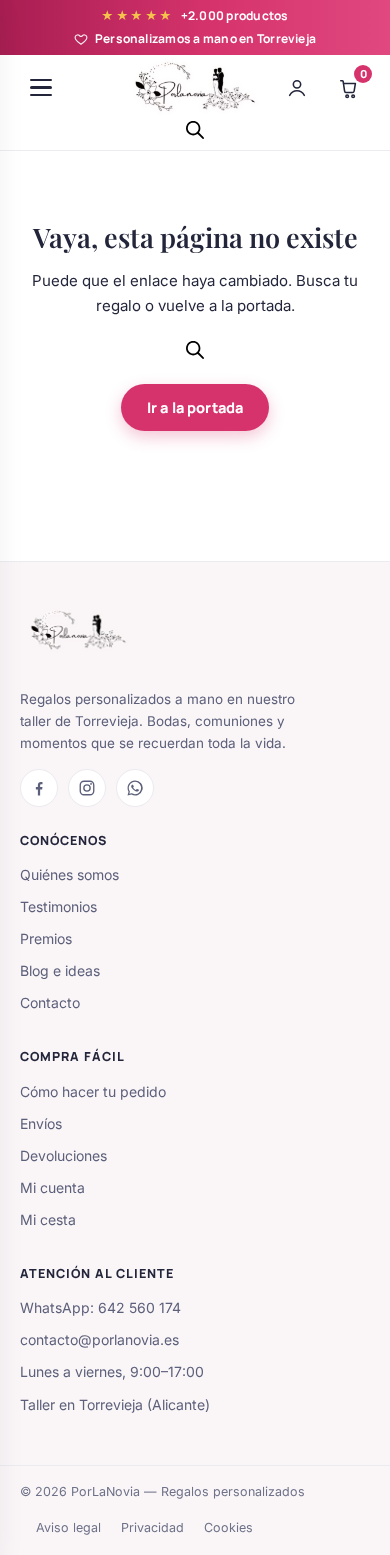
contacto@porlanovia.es (99, 1339)
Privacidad (152, 1527)
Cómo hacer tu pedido (93, 1091)
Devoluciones (63, 1155)
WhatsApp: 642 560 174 (100, 1307)
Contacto (50, 1002)
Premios (46, 938)
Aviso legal (68, 1527)
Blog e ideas (60, 970)
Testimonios (58, 906)
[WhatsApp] (135, 788)
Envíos (41, 1123)
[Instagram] (87, 788)
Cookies (228, 1527)
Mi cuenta (52, 1187)
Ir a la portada (195, 407)
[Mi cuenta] (297, 88)
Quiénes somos (69, 874)
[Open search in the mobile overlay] (195, 129)
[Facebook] (39, 788)
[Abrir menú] (41, 88)
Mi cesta (48, 1219)
